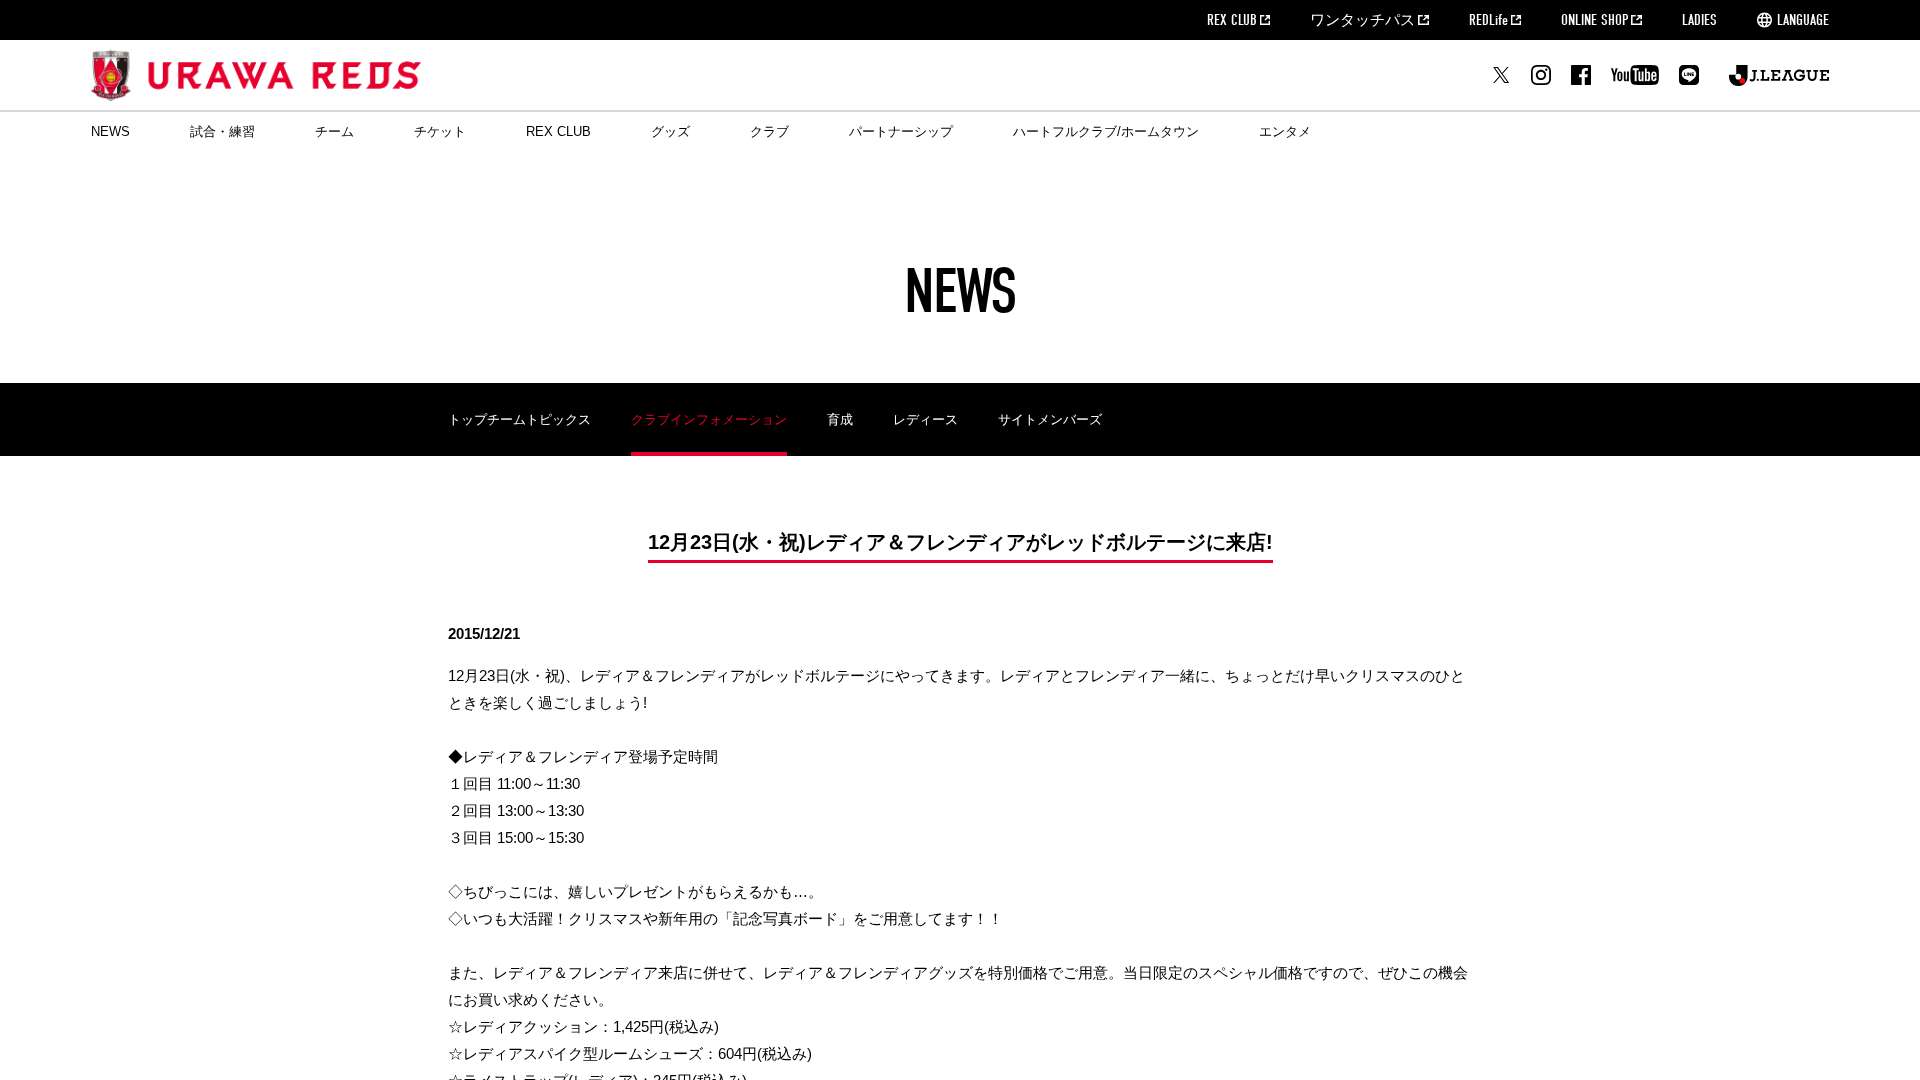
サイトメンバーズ (1050, 419)
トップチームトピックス (519, 419)
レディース (925, 419)
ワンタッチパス (1362, 20)
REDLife (1488, 20)
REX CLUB (1232, 20)
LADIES (1699, 20)
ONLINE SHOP (1594, 20)
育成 (840, 419)
